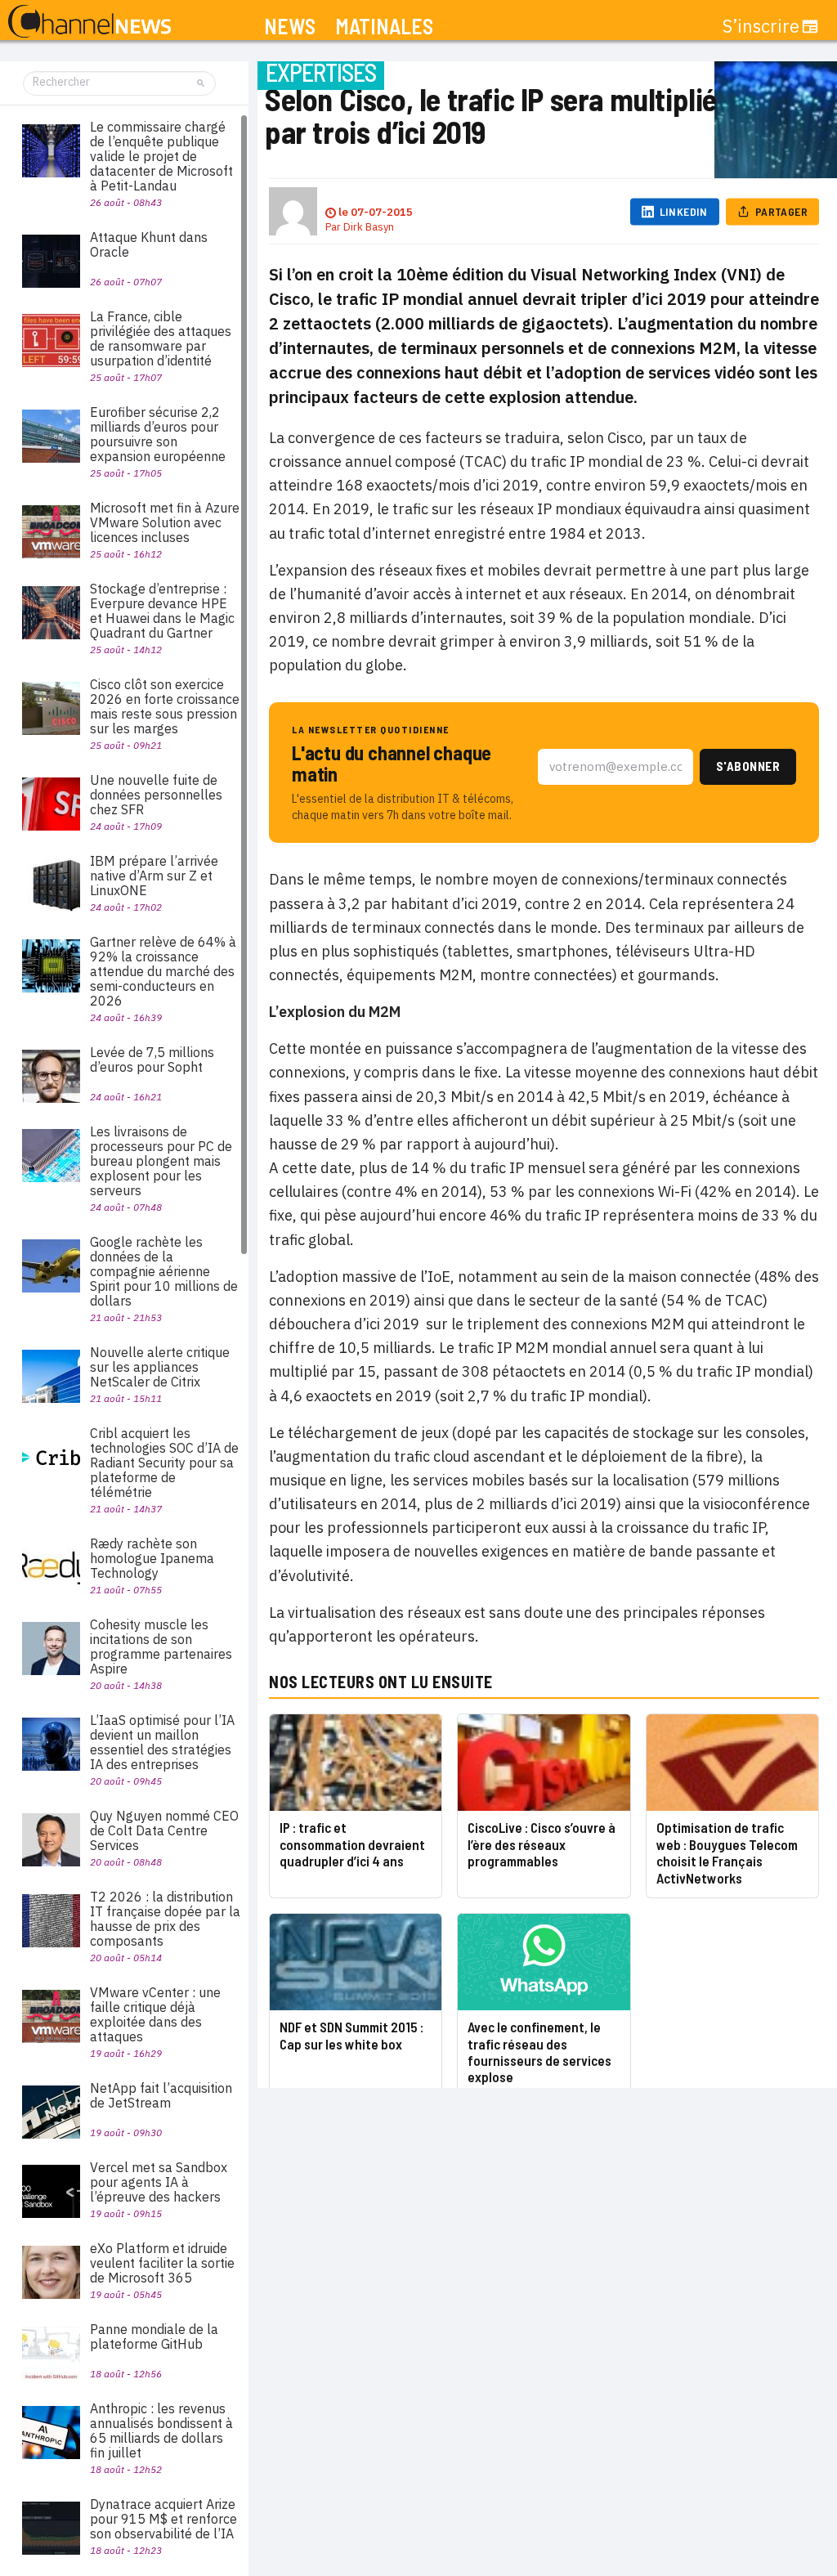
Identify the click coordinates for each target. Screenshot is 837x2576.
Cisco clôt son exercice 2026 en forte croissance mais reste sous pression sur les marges (165, 706)
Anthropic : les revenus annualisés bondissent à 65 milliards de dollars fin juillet (161, 2430)
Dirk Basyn (369, 227)
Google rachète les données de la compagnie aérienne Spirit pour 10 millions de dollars (164, 1271)
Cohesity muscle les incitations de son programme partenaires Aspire (161, 1646)
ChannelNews (90, 22)
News (290, 27)
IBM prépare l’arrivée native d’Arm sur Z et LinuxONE (154, 876)
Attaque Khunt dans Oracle (149, 244)
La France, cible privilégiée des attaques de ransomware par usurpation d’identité (161, 338)
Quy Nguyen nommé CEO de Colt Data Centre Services (164, 1830)
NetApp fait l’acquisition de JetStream (161, 2095)
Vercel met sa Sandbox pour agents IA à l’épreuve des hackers (159, 2182)
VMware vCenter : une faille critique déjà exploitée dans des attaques (155, 2014)
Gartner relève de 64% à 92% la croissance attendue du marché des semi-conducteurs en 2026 (163, 971)
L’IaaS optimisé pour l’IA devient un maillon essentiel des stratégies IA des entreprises (162, 1742)
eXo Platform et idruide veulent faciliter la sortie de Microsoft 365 (162, 2263)
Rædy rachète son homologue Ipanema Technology (152, 1558)
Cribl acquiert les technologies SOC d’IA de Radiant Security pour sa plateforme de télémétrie (164, 1463)
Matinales (384, 27)
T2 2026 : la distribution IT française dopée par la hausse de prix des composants (165, 1919)
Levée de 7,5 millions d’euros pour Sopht (152, 1060)
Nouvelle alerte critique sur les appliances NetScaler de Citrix (160, 1367)
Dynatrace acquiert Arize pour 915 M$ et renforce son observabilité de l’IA (163, 2519)
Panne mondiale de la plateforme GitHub (154, 2336)
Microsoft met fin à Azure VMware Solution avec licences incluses (165, 522)
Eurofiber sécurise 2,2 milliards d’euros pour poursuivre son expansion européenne (158, 434)
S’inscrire (761, 26)
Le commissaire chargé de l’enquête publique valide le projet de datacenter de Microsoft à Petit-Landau (161, 156)
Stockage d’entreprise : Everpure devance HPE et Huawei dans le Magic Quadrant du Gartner (162, 611)
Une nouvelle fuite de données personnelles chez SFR (156, 795)
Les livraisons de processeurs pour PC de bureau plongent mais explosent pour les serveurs (161, 1161)
